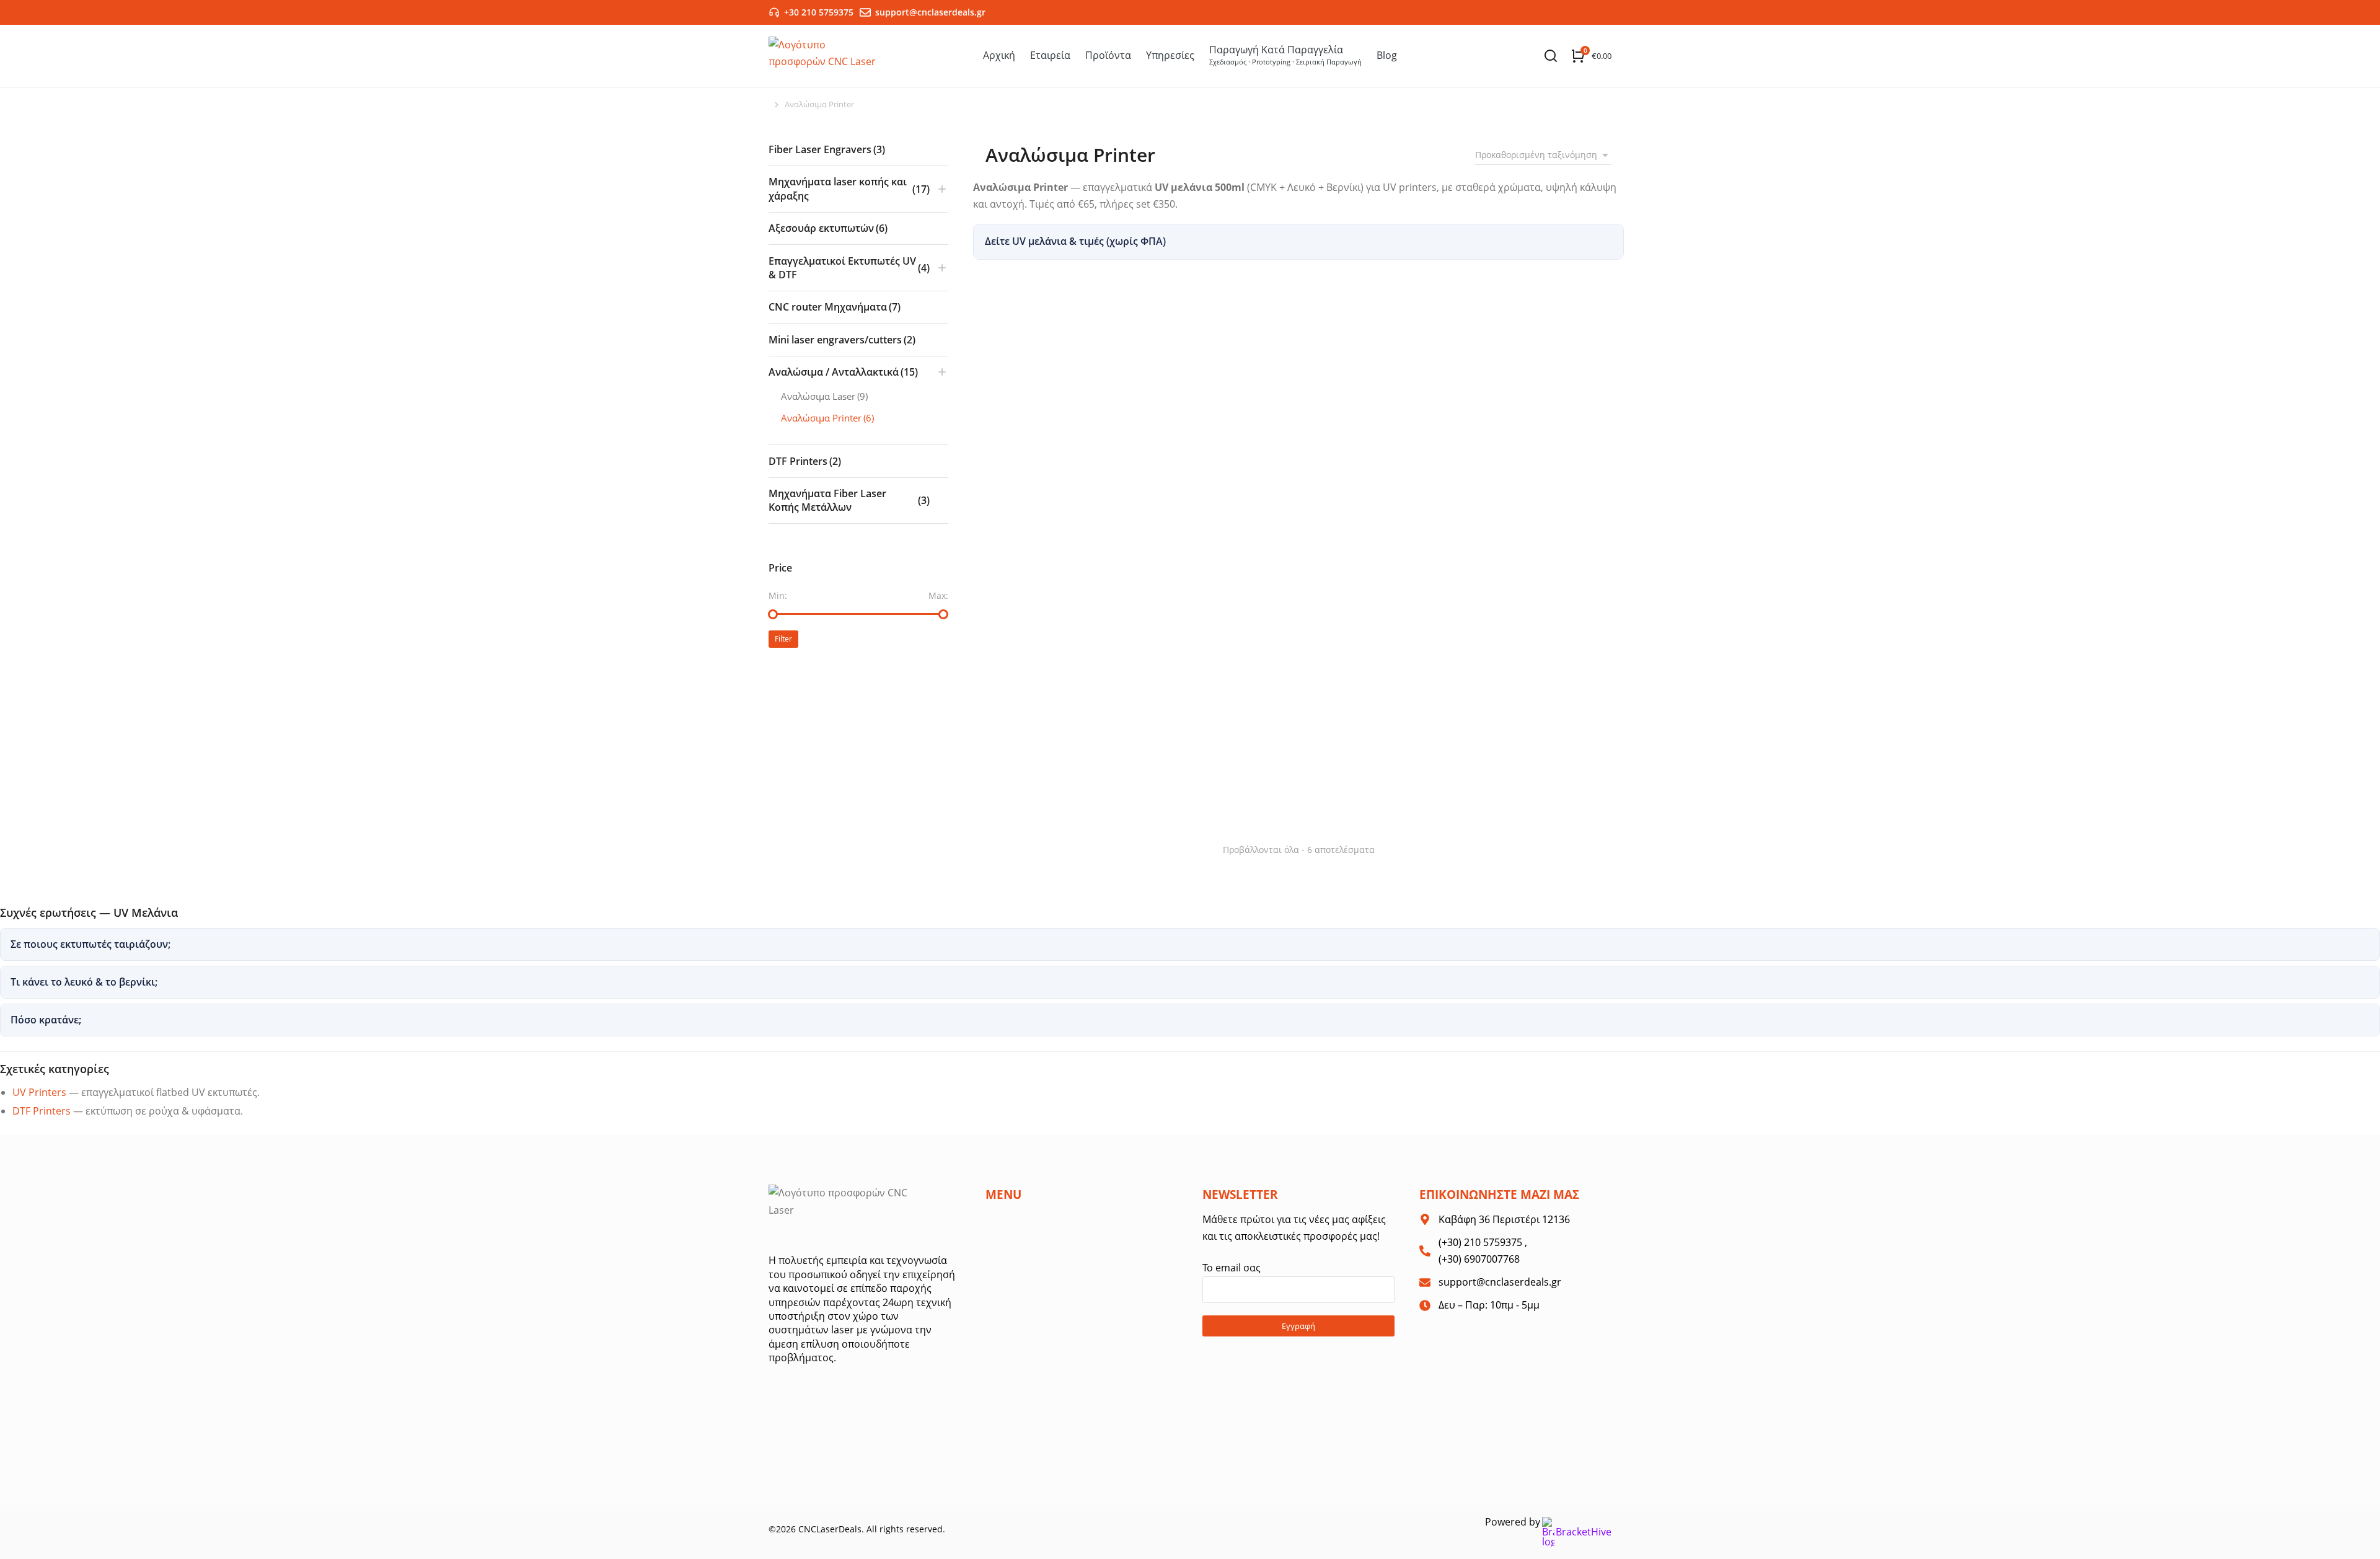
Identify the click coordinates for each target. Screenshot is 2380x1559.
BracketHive (1584, 1532)
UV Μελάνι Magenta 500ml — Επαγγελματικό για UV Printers (1485, 507)
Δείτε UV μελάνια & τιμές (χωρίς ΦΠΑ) (1075, 241)
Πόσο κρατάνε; (46, 1020)
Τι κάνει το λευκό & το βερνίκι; (84, 982)
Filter (783, 639)
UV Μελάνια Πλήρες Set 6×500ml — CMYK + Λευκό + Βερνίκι (1510, 727)
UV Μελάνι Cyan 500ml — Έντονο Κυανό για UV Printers (1294, 507)
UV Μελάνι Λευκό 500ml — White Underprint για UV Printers (1064, 788)
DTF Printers (42, 1111)
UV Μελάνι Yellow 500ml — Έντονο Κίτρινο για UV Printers (1280, 788)
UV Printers (39, 1092)
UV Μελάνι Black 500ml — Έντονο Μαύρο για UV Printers (1084, 507)
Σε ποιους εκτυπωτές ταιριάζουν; (90, 944)
